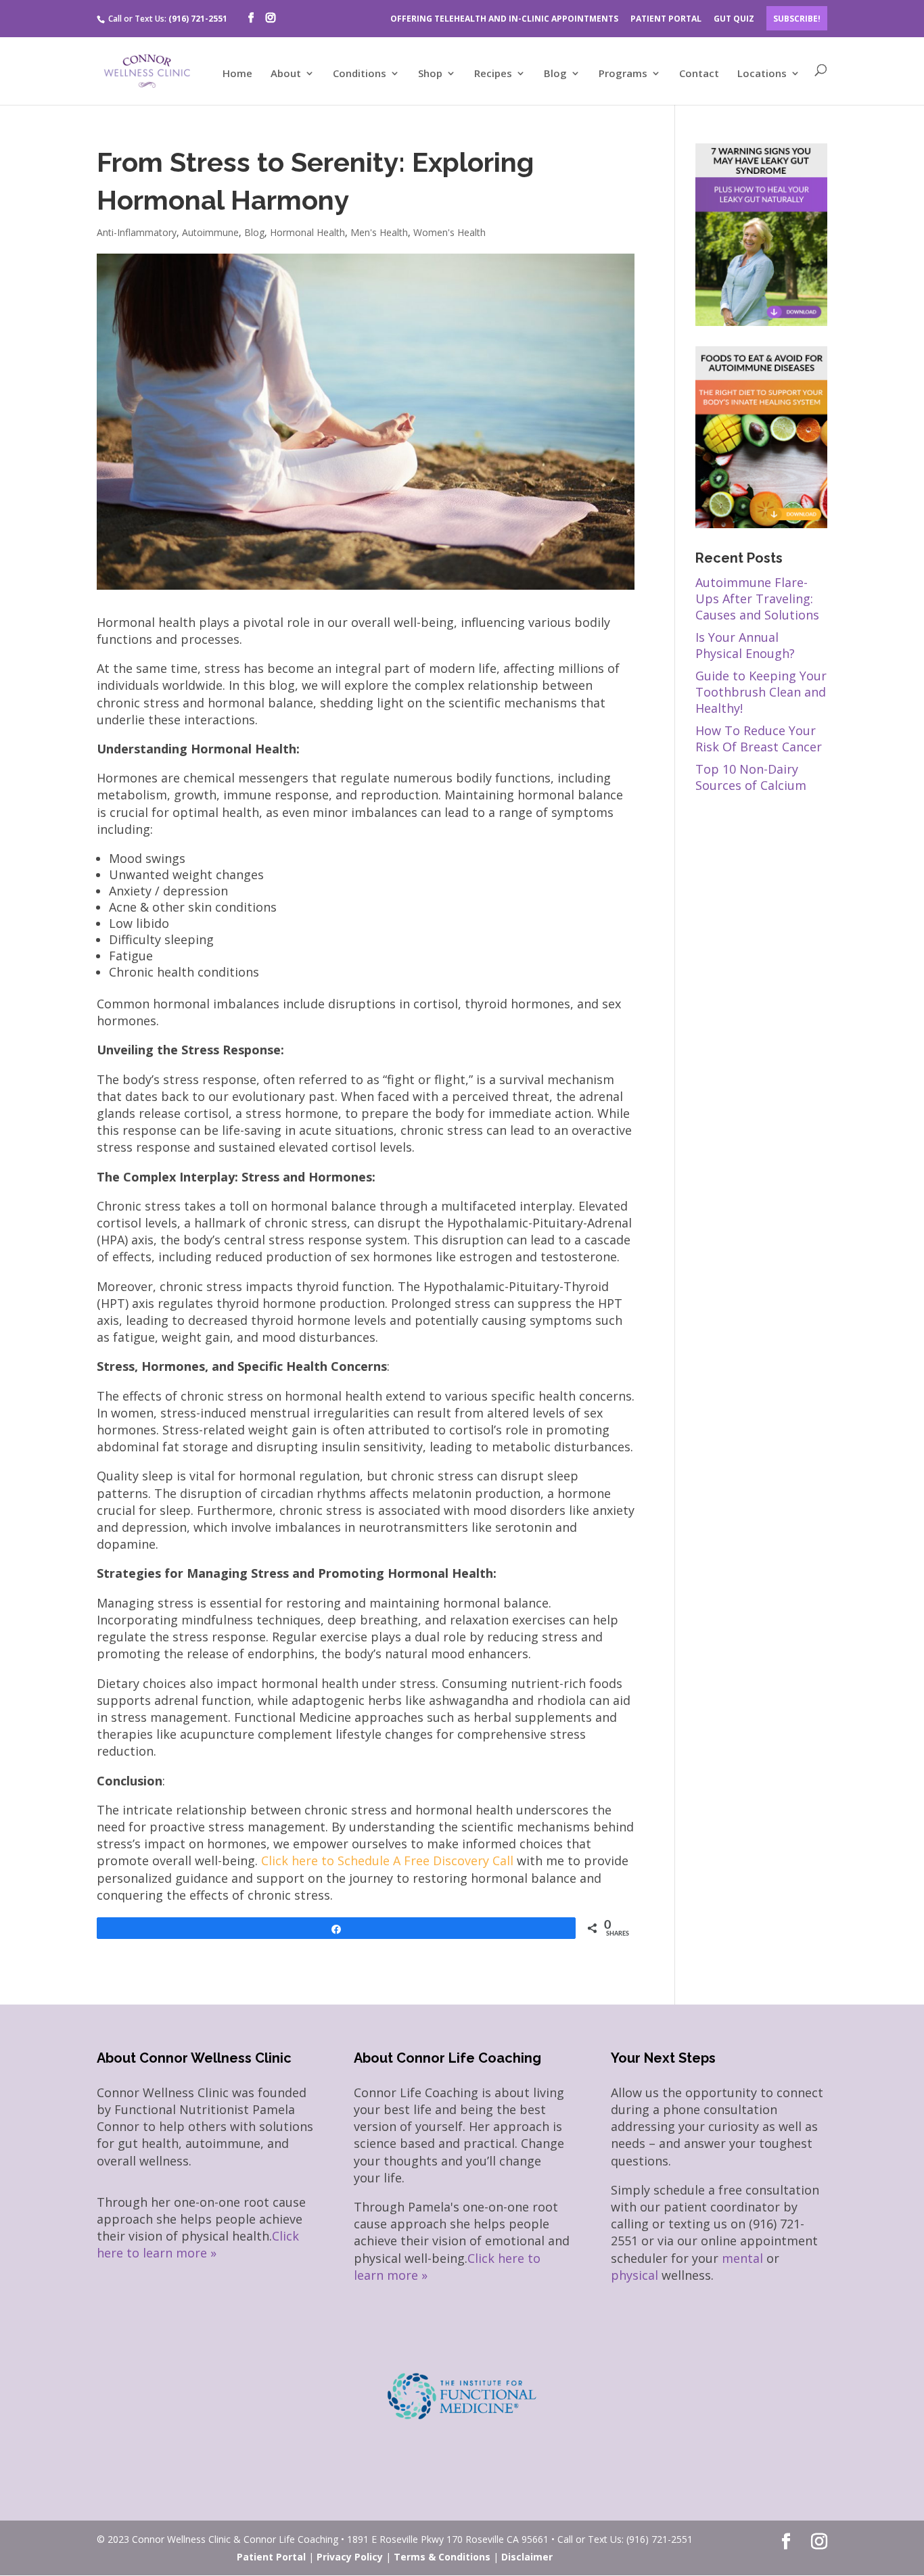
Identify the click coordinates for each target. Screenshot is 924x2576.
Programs (623, 74)
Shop (430, 74)
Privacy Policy (350, 2557)
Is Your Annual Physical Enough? (745, 645)
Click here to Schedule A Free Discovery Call (387, 1860)
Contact (699, 74)
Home (237, 74)
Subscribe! (797, 19)
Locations (762, 74)
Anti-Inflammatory (137, 232)
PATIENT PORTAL (666, 19)
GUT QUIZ (734, 19)
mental (742, 2258)
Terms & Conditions (442, 2557)
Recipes (493, 74)
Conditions (360, 74)
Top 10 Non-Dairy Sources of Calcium (751, 777)
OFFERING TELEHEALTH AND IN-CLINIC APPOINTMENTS (504, 19)
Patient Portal (271, 2557)
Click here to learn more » (198, 2244)
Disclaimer (527, 2557)
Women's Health (449, 232)
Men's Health (379, 232)
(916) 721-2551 (198, 19)
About (286, 74)
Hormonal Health (307, 232)
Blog (555, 74)
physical (634, 2275)
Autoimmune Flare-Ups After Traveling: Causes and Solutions (757, 599)
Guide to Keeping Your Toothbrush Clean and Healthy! (761, 692)
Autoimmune (210, 232)
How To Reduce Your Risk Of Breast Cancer (759, 739)
